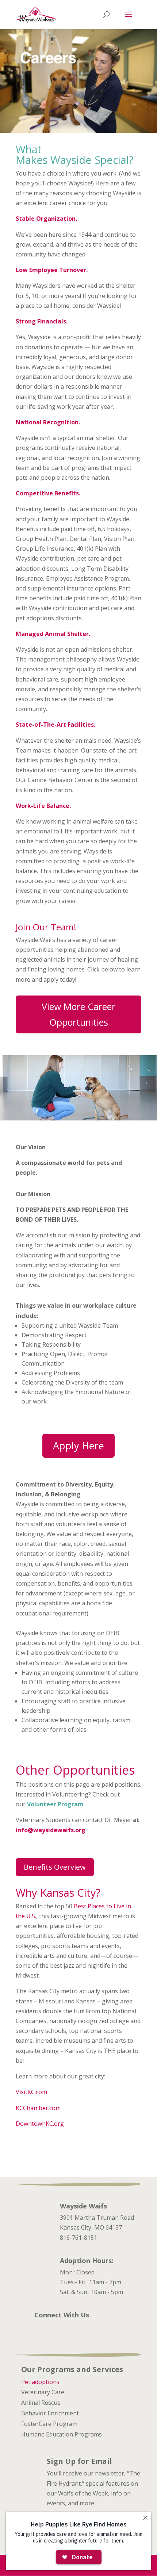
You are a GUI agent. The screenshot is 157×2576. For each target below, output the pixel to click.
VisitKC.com (32, 2092)
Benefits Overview (55, 1867)
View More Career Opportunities (78, 1014)
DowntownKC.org (40, 2124)
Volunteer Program (55, 1804)
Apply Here (78, 1446)
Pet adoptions (40, 2382)
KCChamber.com (38, 2108)
